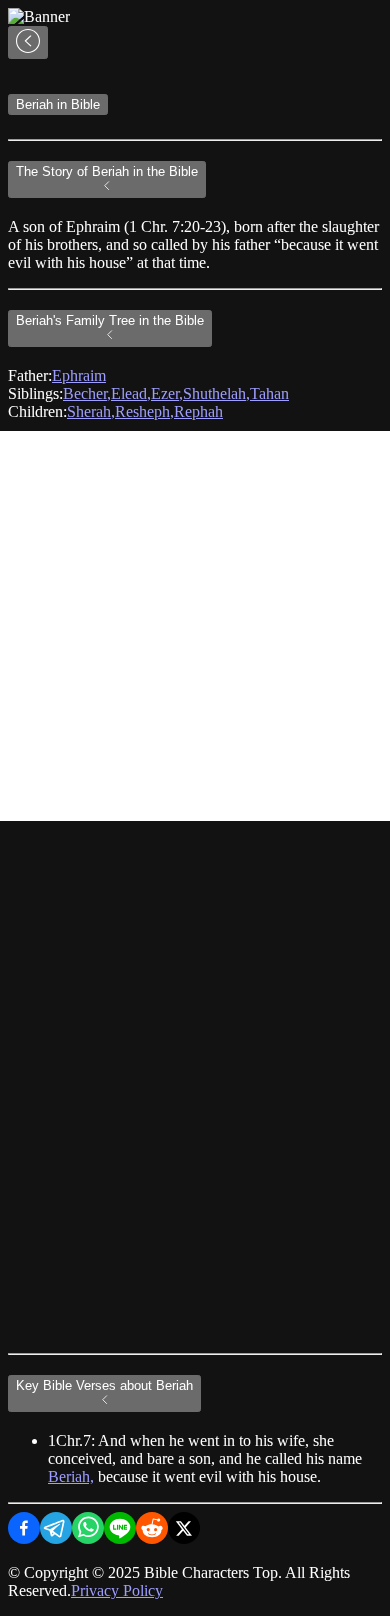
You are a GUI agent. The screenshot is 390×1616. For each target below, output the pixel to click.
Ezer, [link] (167, 393)
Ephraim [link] (79, 375)
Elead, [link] (131, 393)
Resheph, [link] (144, 411)
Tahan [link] (269, 393)
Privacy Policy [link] (117, 1590)
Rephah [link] (198, 411)
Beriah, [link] (71, 1476)
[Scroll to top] (28, 42)
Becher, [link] (87, 393)
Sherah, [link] (91, 411)
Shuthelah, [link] (216, 393)
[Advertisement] (195, 626)
